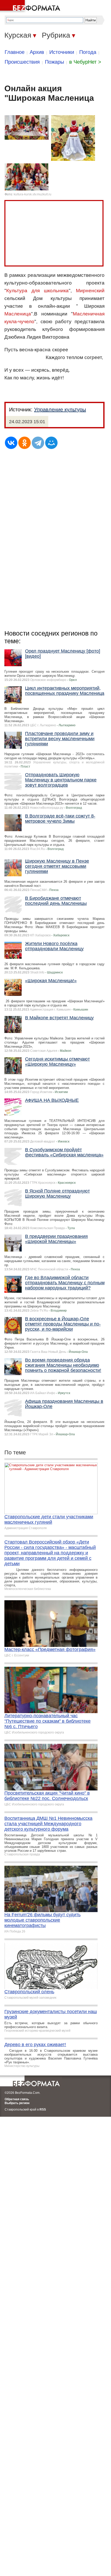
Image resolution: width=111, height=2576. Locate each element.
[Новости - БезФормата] (31, 6)
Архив (37, 52)
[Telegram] (38, 443)
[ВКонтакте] (11, 443)
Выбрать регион (17, 2103)
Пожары (54, 62)
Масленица (18, 314)
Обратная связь (17, 2099)
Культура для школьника (37, 291)
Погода (88, 52)
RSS (43, 2110)
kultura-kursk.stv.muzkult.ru (33, 194)
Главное (15, 52)
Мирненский (90, 291)
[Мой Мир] (51, 443)
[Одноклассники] (25, 443)
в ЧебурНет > (85, 62)
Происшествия (22, 62)
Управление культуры (60, 410)
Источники (62, 52)
